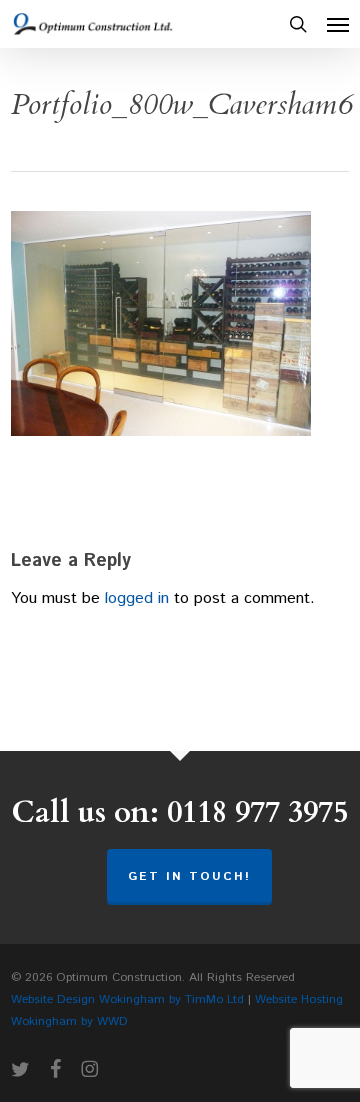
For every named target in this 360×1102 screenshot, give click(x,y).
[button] (338, 24)
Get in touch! (189, 876)
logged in (137, 598)
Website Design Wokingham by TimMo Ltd (127, 999)
